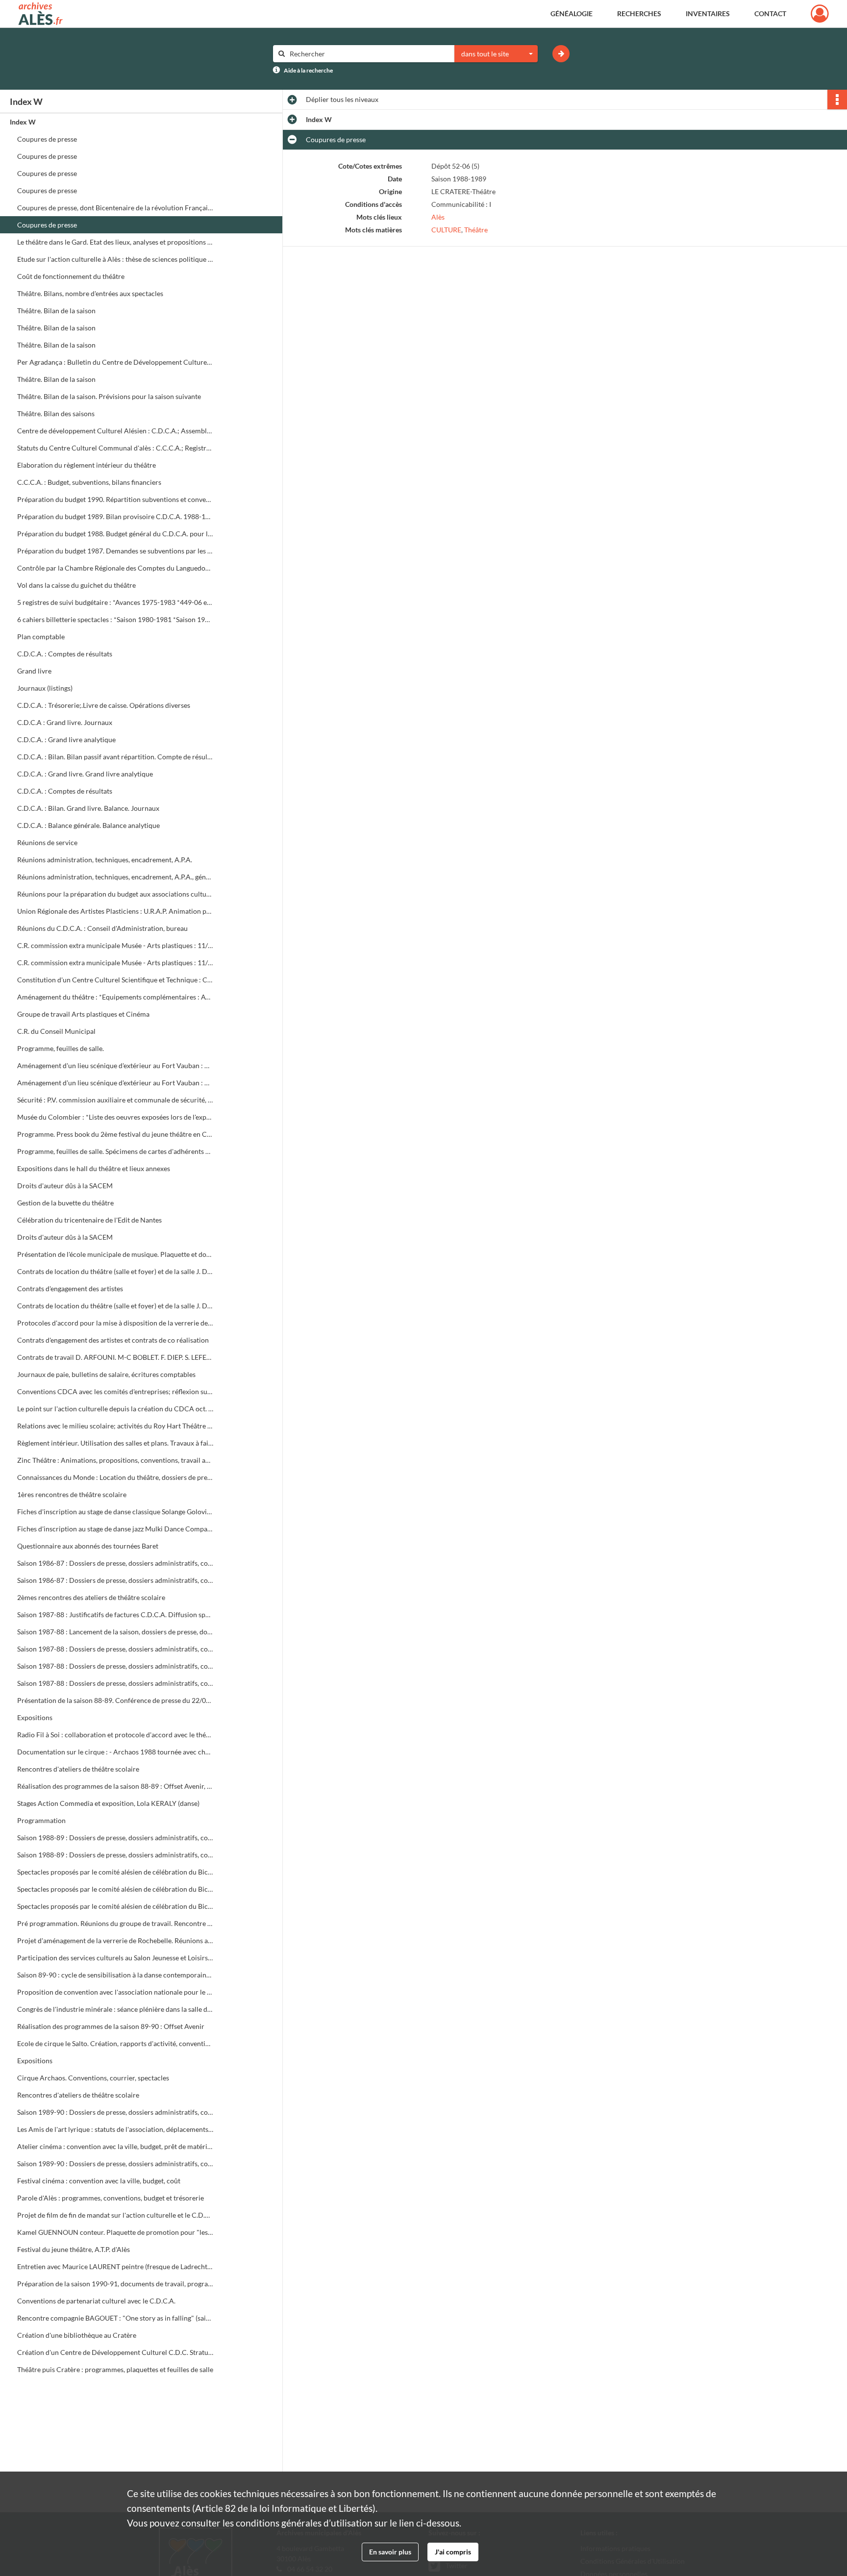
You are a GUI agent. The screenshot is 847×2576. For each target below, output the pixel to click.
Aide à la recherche (308, 70)
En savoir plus (390, 2552)
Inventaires (708, 13)
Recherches (639, 13)
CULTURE (446, 230)
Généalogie (572, 13)
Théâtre (476, 230)
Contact (770, 13)
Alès (438, 217)
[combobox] (496, 54)
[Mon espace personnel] (820, 14)
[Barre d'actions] (837, 100)
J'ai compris (453, 2552)
